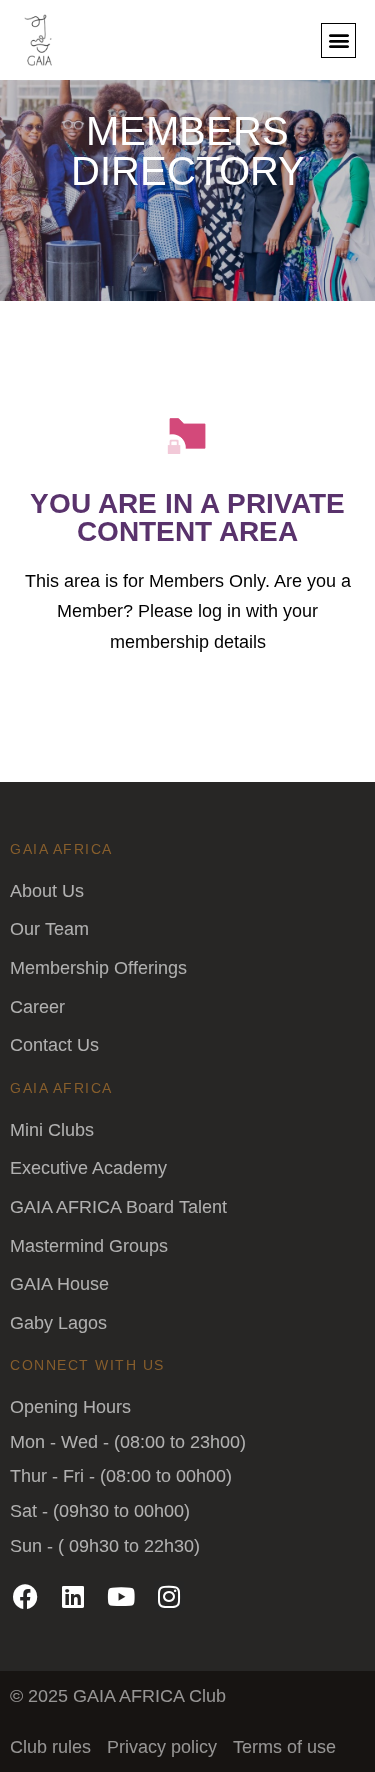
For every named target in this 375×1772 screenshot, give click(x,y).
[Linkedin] (73, 1596)
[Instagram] (169, 1596)
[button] (338, 40)
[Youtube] (121, 1596)
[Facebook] (25, 1596)
